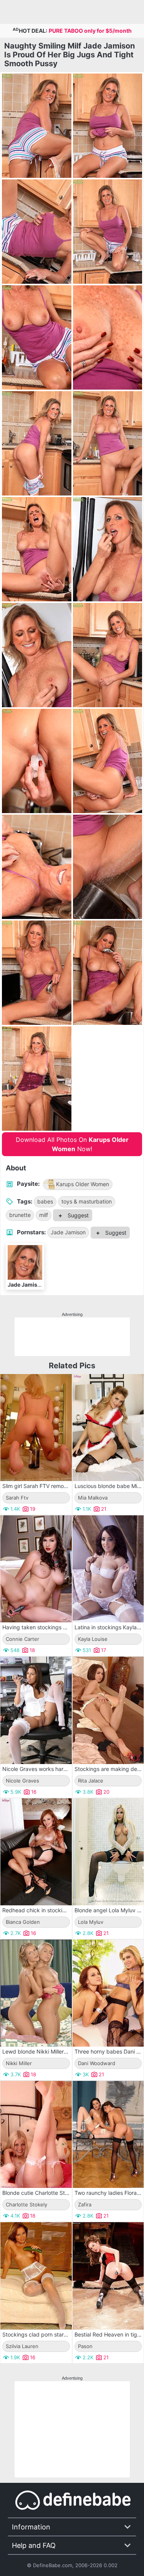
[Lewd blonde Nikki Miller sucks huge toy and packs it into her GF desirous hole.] (36, 1993)
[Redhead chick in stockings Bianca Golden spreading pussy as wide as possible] (36, 1852)
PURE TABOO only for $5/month (90, 31)
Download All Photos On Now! (72, 1144)
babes (45, 1201)
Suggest (77, 1215)
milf (44, 1215)
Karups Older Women (83, 1184)
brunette (20, 1215)
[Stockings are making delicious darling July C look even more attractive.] (108, 1710)
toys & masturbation (87, 1201)
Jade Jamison (68, 1232)
